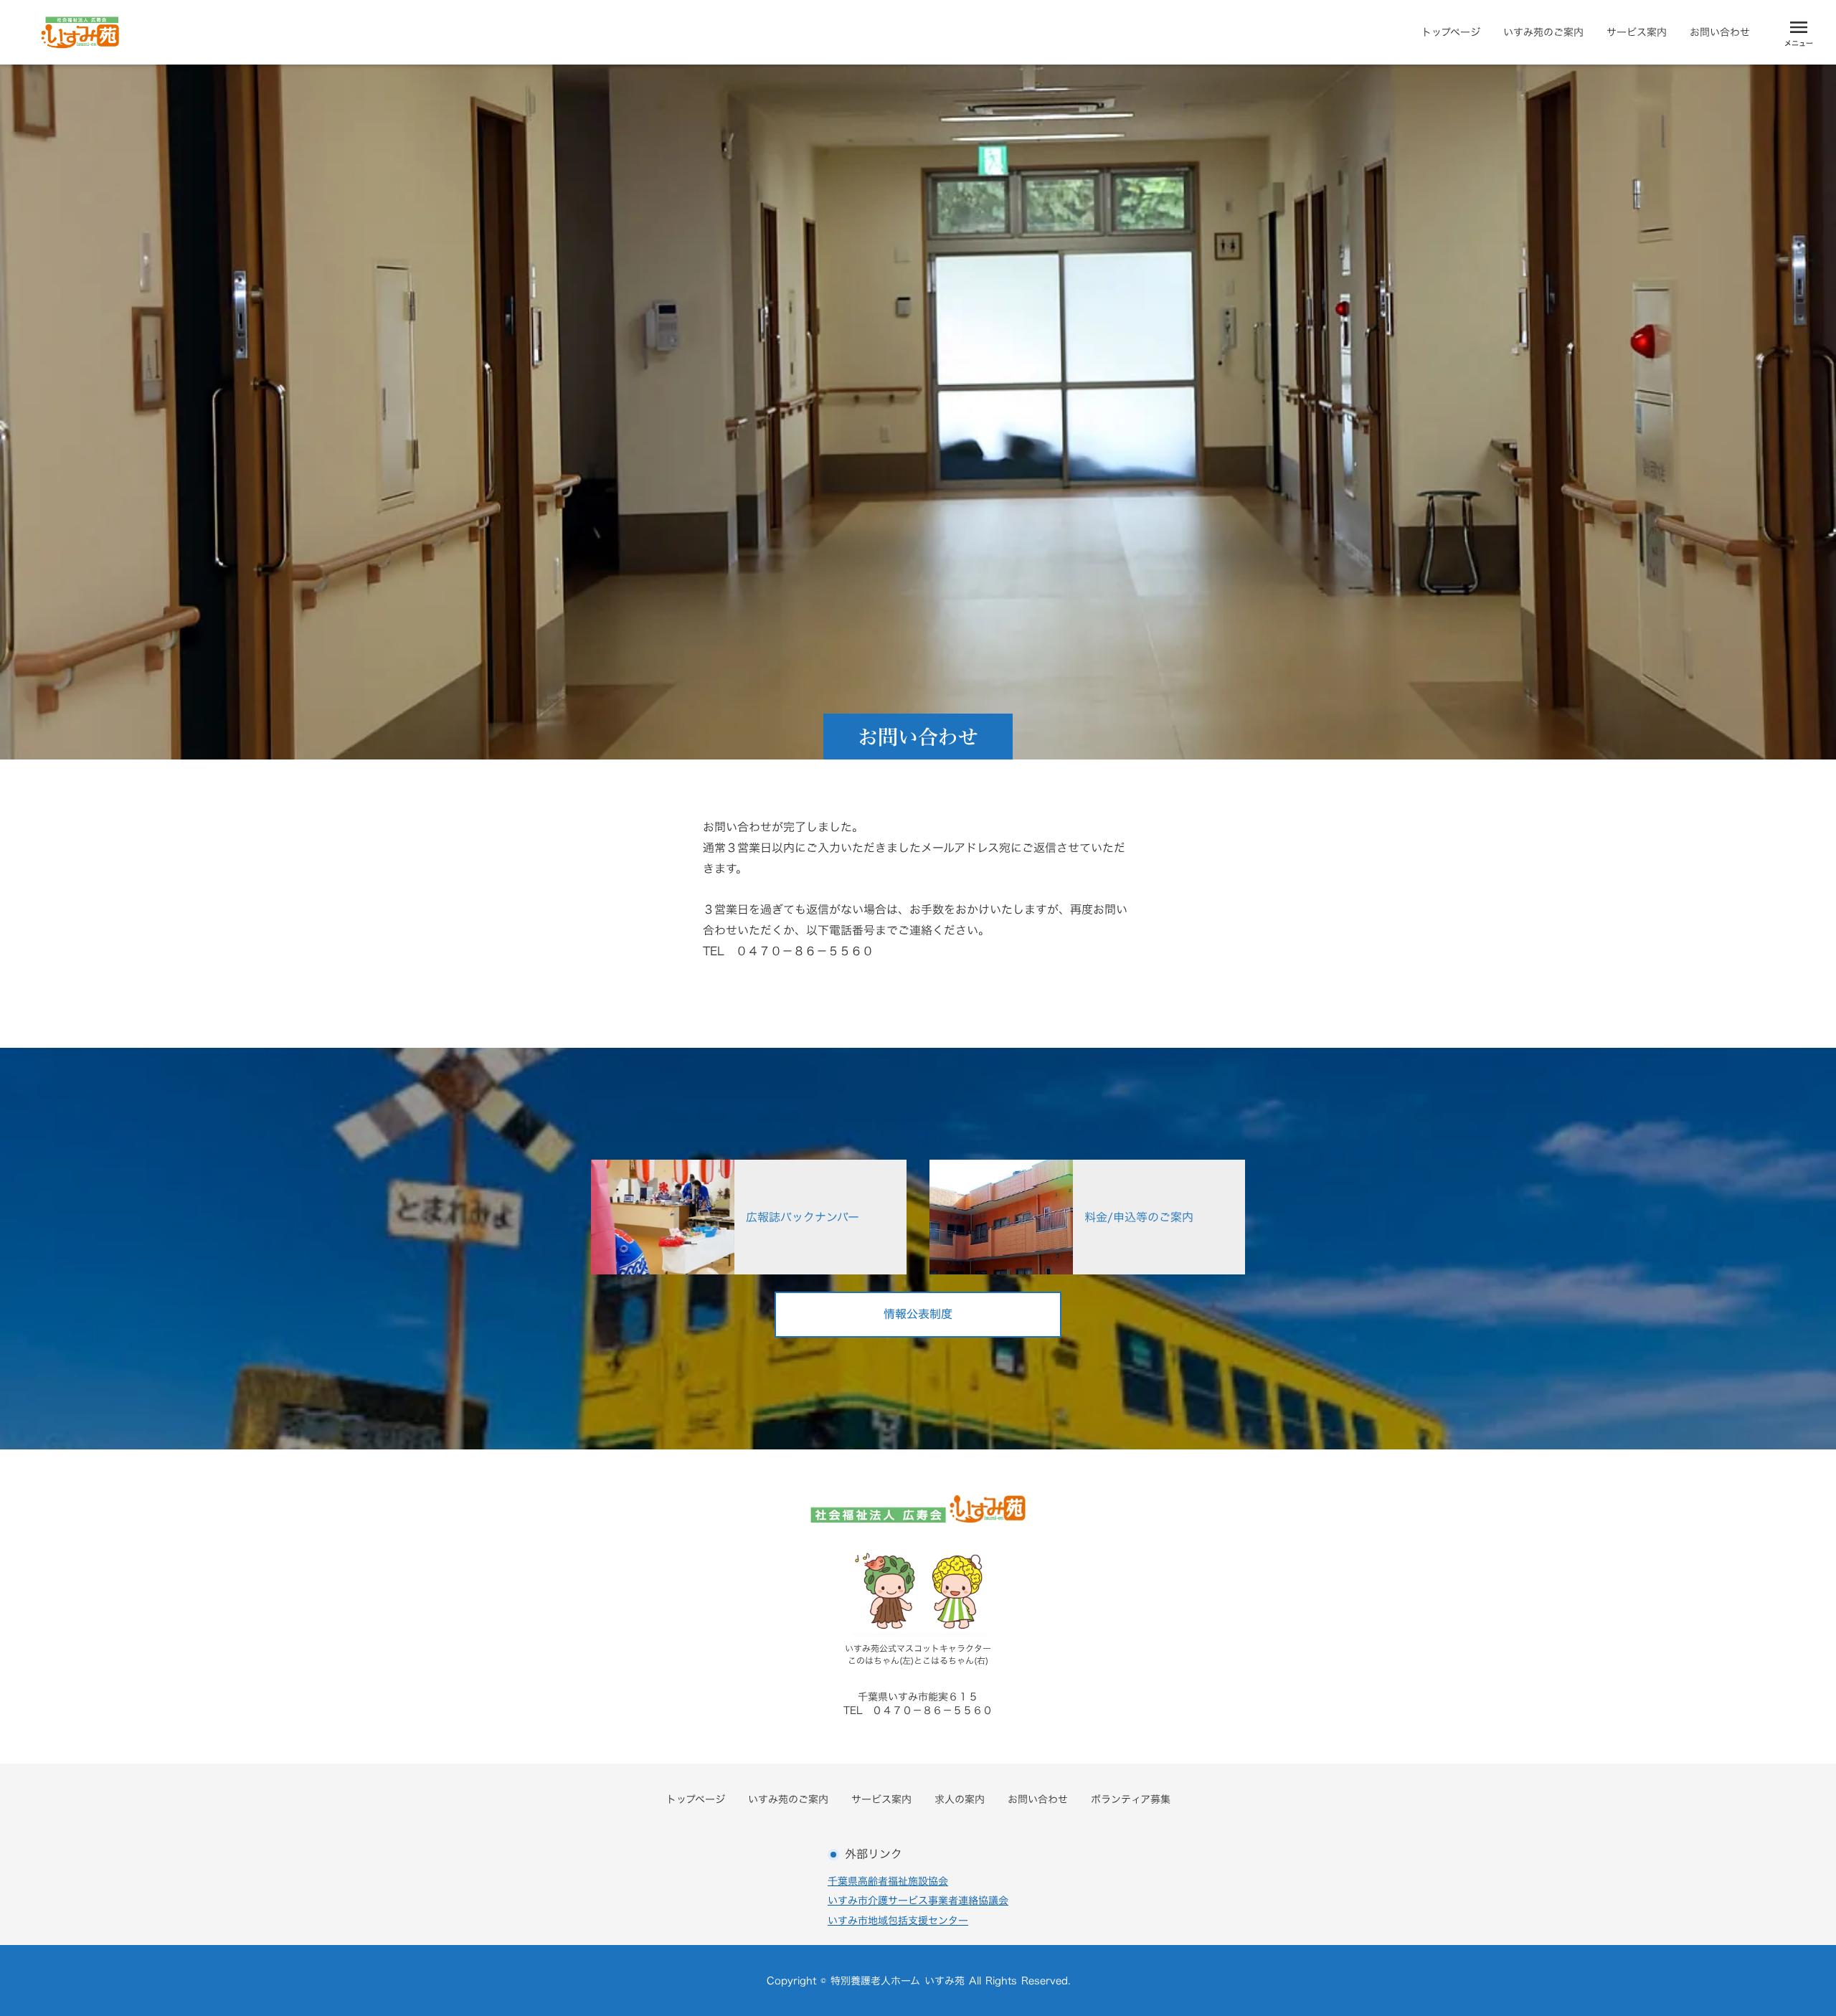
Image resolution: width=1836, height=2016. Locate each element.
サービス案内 (1637, 32)
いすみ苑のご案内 (1543, 32)
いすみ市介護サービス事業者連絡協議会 (918, 1901)
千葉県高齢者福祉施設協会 (888, 1881)
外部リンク (874, 1854)
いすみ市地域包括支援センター (898, 1921)
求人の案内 (960, 1799)
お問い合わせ (1720, 32)
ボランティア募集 (1131, 1799)
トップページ (1451, 32)
